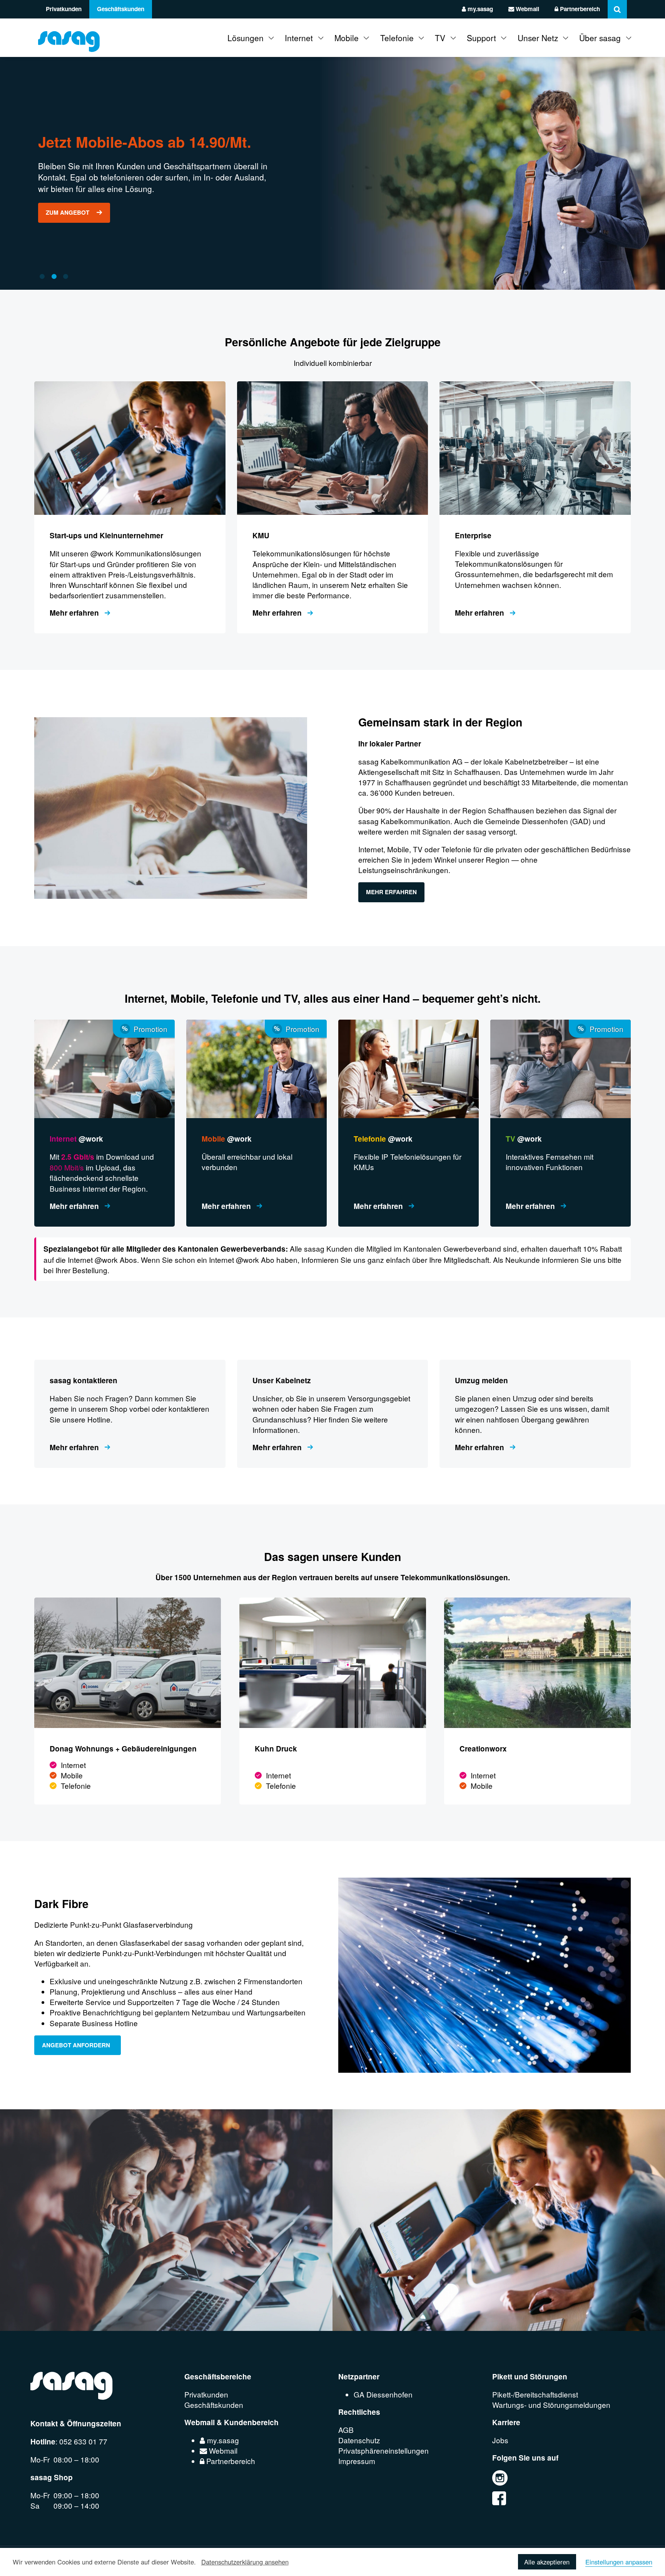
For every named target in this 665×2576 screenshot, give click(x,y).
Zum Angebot (68, 212)
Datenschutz (359, 2440)
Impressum (357, 2461)
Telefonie (397, 38)
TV (440, 38)
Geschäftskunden (121, 9)
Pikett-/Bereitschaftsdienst (535, 2394)
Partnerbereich (579, 9)
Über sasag (600, 38)
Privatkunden (64, 9)
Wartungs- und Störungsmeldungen (551, 2405)
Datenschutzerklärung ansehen (245, 2562)
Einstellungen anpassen (619, 2562)
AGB (346, 2430)
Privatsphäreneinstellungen (383, 2450)
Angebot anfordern (78, 2045)
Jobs (500, 2440)
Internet (299, 38)
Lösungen (246, 38)
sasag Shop (52, 2477)
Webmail (527, 9)
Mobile (347, 38)
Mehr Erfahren (391, 892)
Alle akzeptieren (547, 2562)
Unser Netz (538, 38)
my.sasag (480, 9)
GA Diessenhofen (383, 2394)
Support (481, 38)
